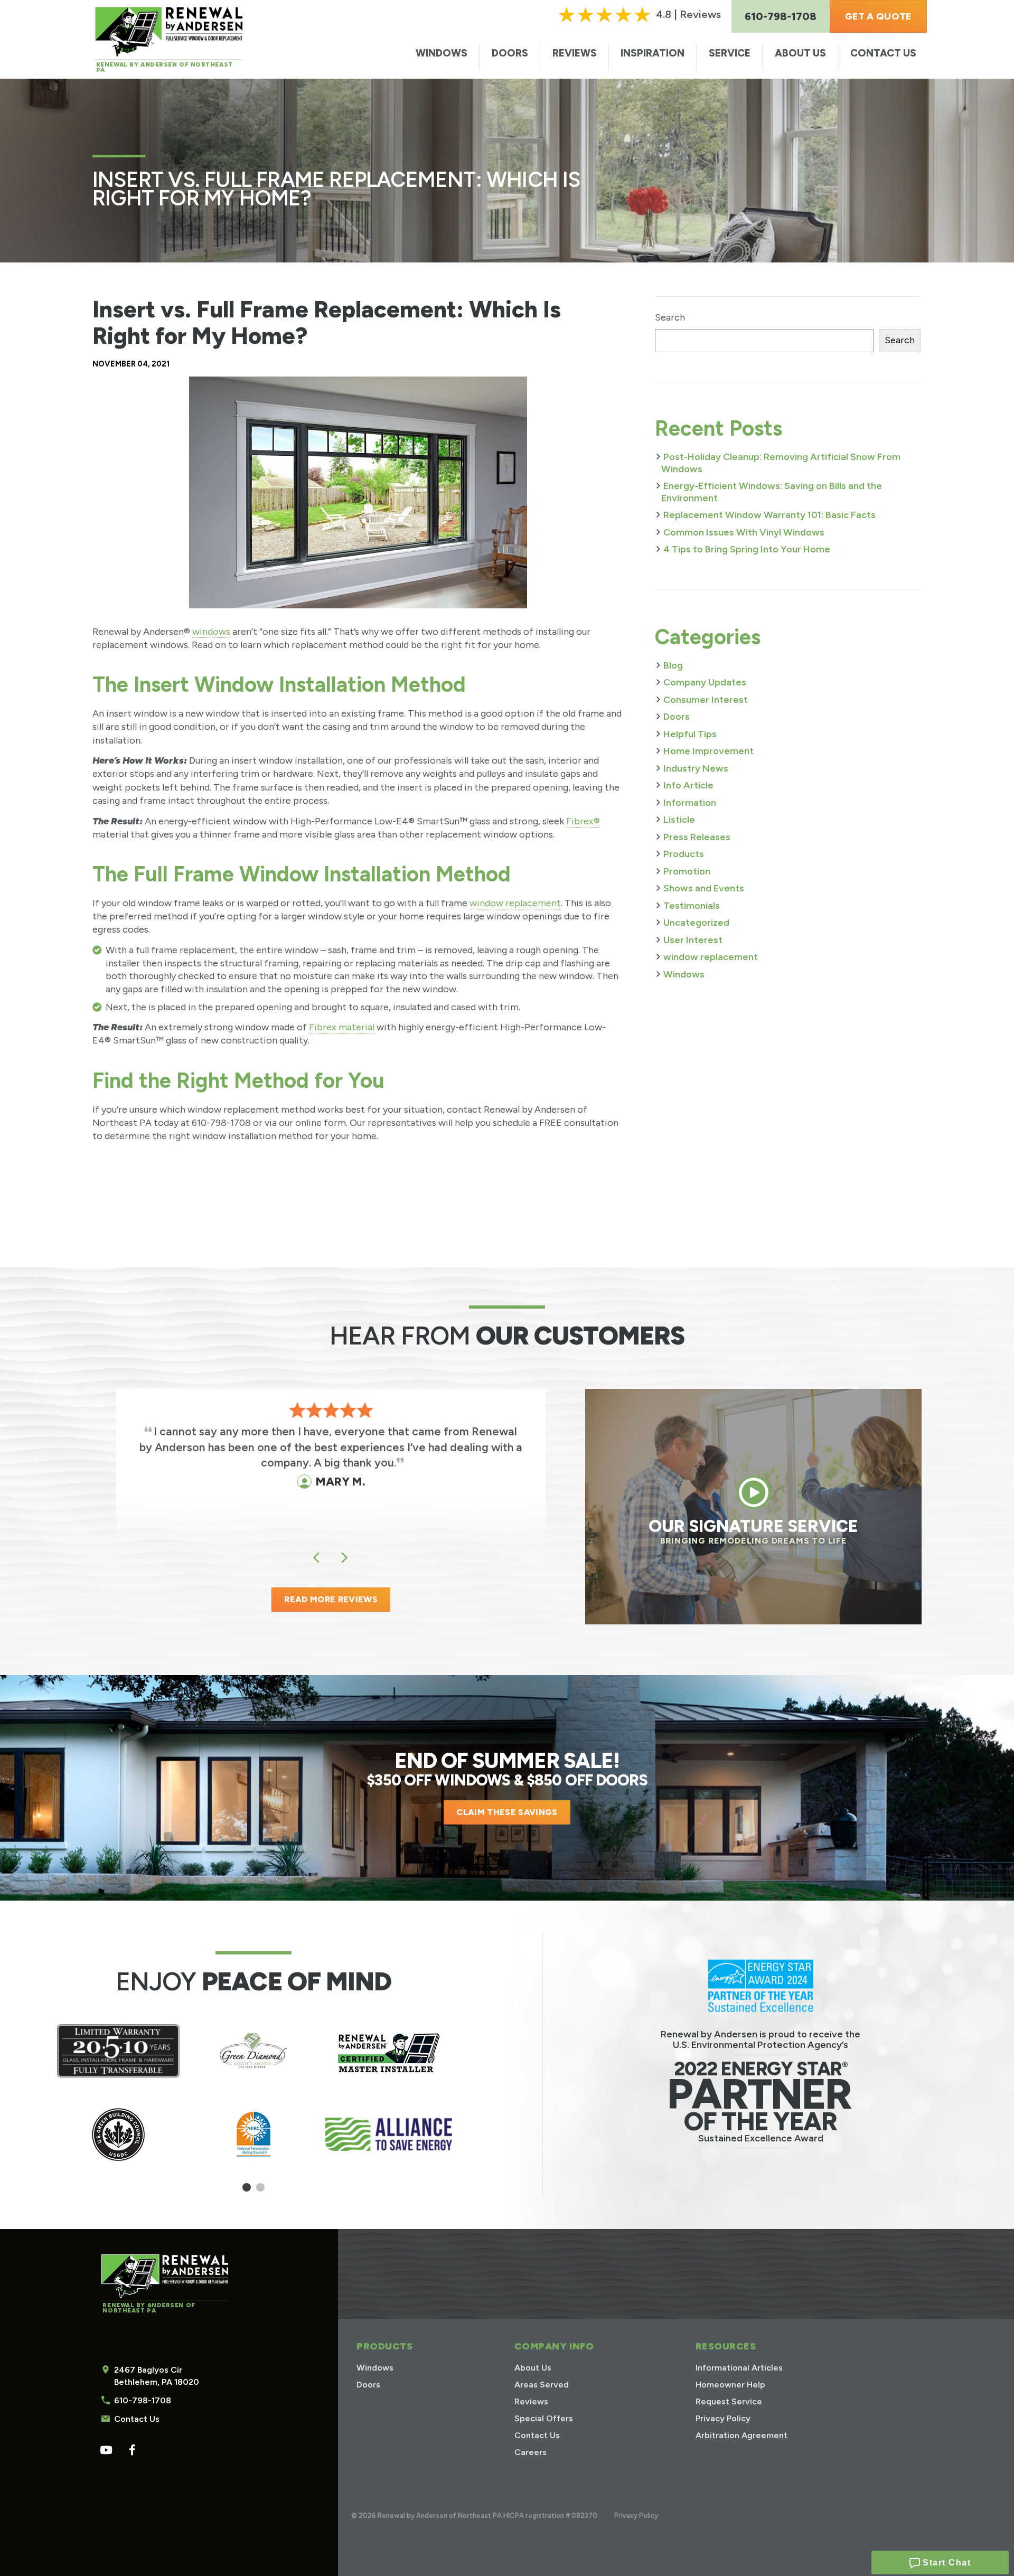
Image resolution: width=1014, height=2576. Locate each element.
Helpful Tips (690, 734)
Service (730, 53)
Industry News (696, 768)
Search (670, 317)
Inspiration (652, 53)
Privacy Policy (723, 2418)
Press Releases (697, 837)
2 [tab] (261, 2191)
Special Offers (544, 2418)
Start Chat (946, 2563)
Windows (442, 53)
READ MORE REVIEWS (331, 1599)
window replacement (515, 903)
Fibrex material (342, 1027)
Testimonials (692, 906)
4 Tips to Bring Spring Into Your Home (747, 549)
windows (211, 632)
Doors (510, 53)
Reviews (575, 53)
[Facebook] (132, 2450)
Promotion (687, 871)
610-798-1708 (143, 2400)
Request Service (729, 2401)
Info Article (688, 785)
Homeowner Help (730, 2385)
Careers (531, 2452)
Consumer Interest (706, 700)
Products (684, 854)
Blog (673, 665)
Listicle (679, 820)
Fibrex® (583, 821)
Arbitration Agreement (741, 2435)
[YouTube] (106, 2450)
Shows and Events (704, 888)
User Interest (693, 940)
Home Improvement (708, 751)
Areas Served (542, 2385)
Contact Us (883, 53)
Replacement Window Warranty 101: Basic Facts (769, 515)
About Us (800, 53)
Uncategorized (696, 923)
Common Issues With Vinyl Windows (744, 532)
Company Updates (705, 682)
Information (690, 803)
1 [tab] (247, 2191)
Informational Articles (739, 2368)
